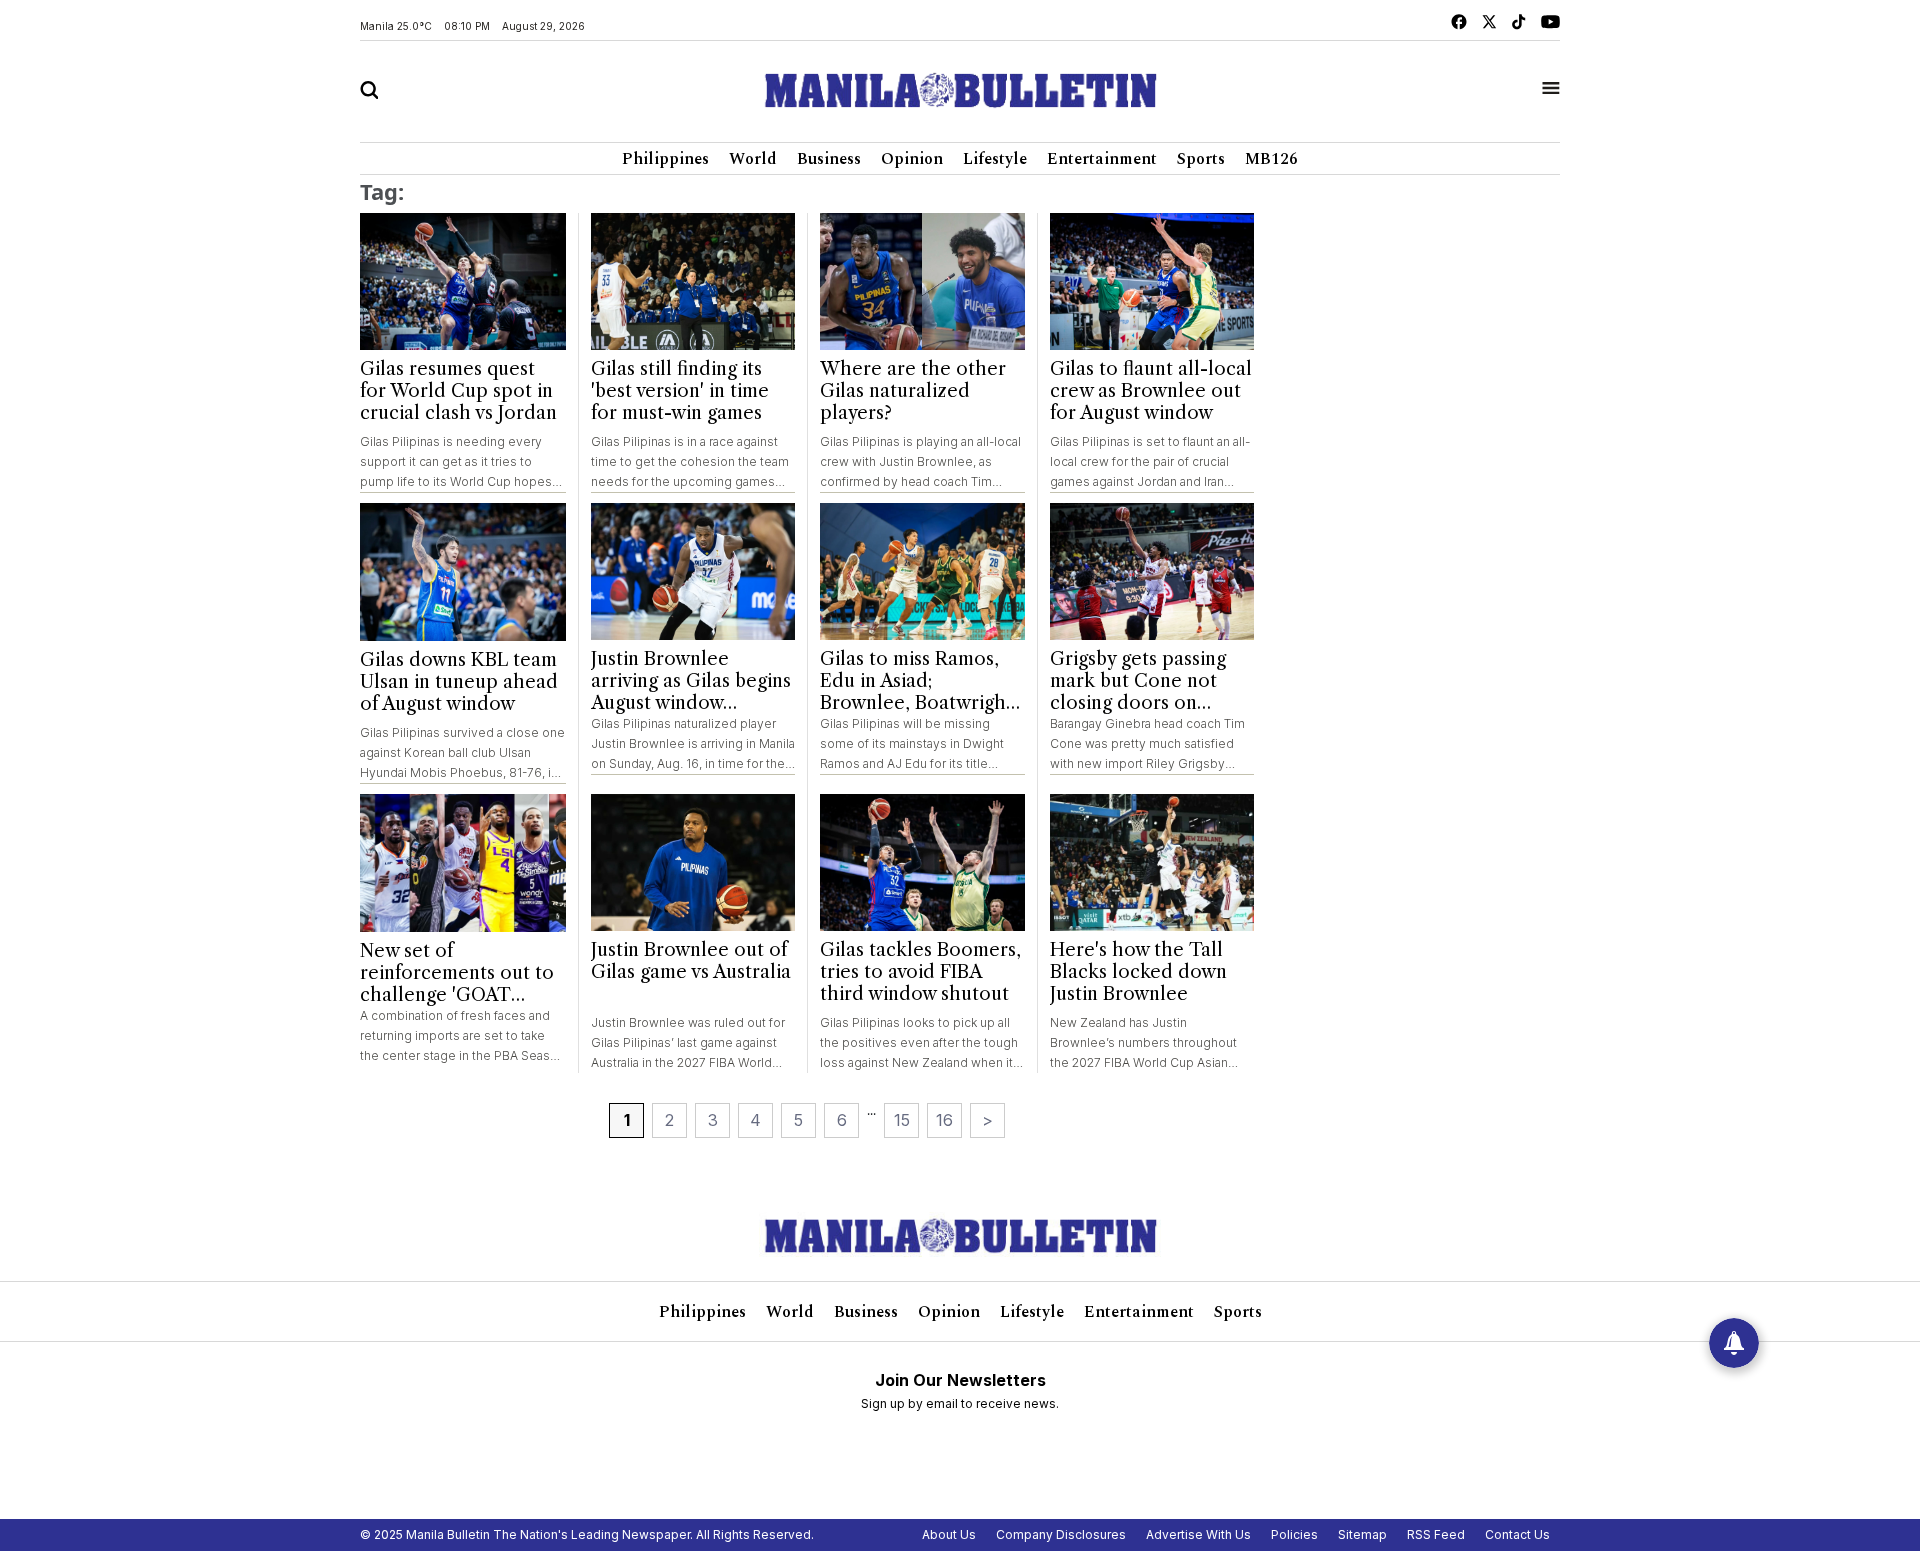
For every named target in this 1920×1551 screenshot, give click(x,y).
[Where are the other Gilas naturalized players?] (922, 281)
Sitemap (1362, 1534)
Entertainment (1102, 159)
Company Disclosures (1061, 1534)
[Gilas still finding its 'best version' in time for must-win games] (693, 281)
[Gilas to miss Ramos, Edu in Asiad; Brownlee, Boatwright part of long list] (922, 571)
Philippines (665, 159)
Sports (1201, 159)
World (753, 159)
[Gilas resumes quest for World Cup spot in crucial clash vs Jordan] (463, 282)
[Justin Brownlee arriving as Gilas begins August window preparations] (693, 571)
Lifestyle (995, 159)
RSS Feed (1436, 1534)
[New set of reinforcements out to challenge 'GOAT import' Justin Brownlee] (463, 863)
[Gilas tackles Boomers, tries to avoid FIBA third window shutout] (922, 862)
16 (944, 1120)
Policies (1294, 1534)
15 (902, 1120)
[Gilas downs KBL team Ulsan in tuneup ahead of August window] (463, 572)
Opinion (912, 159)
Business (829, 159)
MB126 (1271, 159)
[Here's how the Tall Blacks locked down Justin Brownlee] (1152, 862)
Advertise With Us (1198, 1534)
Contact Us (1517, 1534)
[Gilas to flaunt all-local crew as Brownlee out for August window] (1152, 281)
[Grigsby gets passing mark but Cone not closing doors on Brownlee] (1152, 571)
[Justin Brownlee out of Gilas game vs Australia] (693, 862)
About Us (949, 1534)
